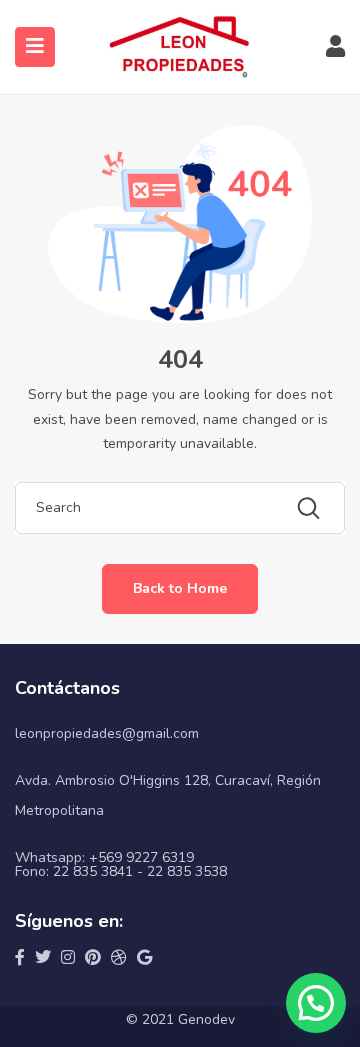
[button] (316, 1003)
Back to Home (180, 588)
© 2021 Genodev (180, 1019)
